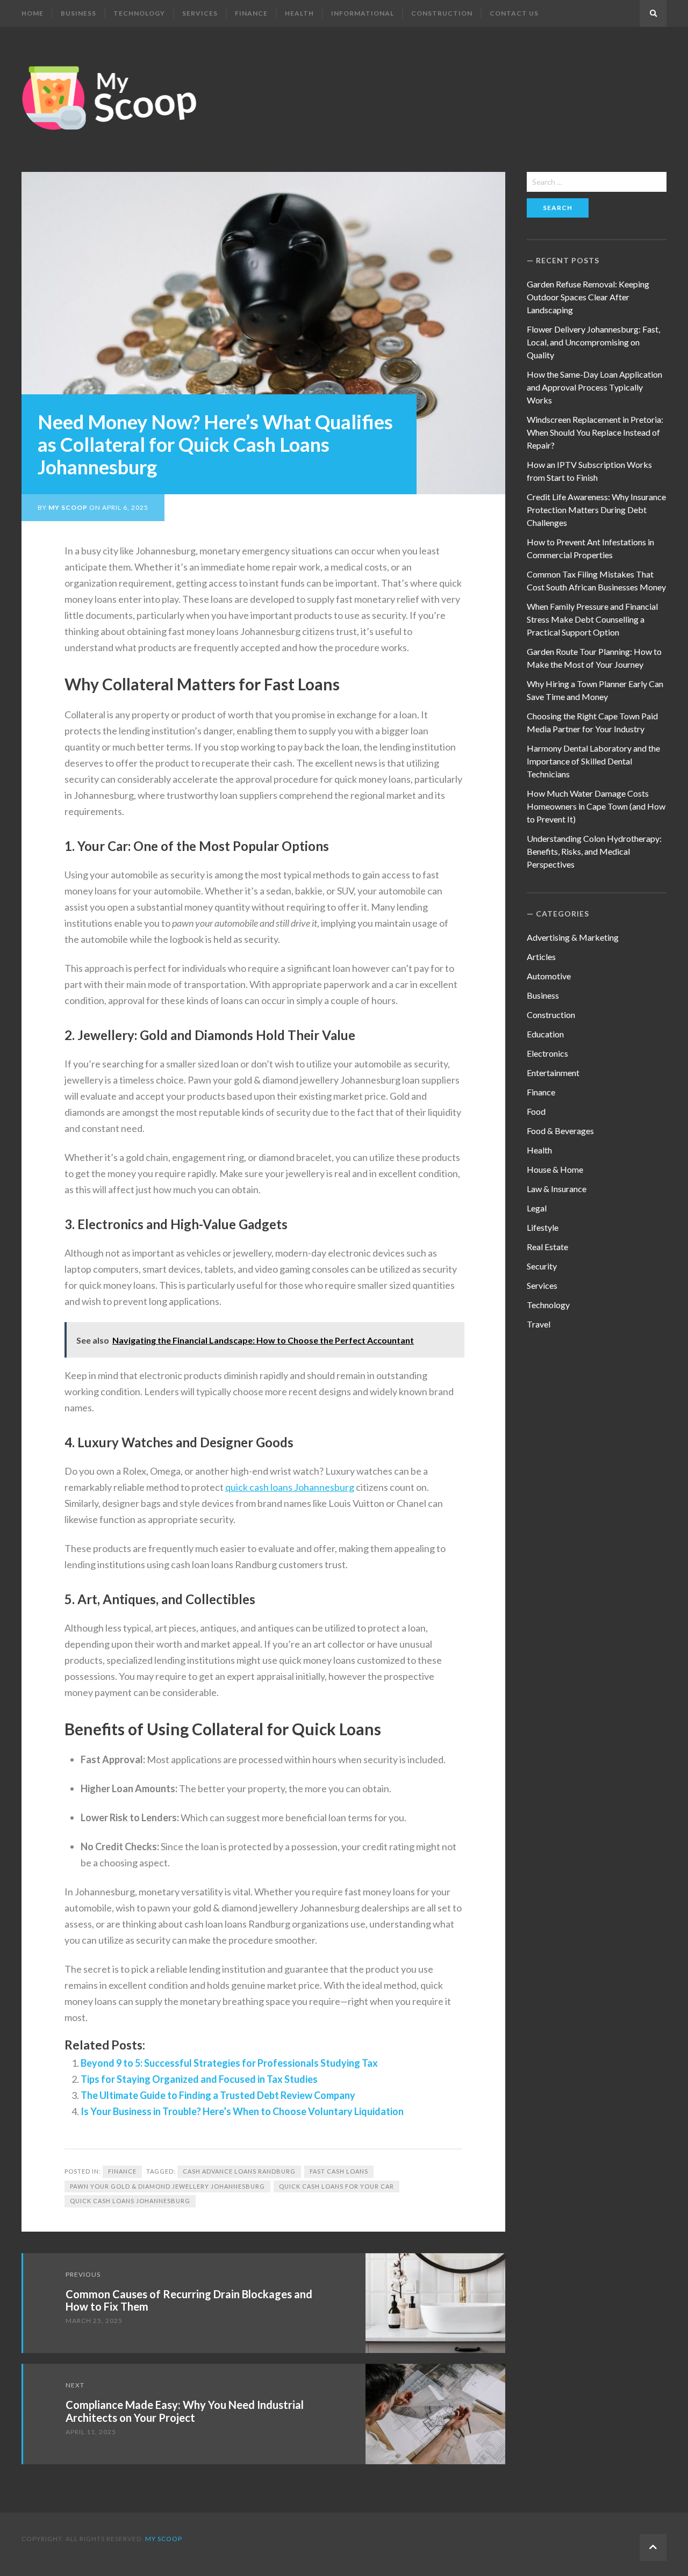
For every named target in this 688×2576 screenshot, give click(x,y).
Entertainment (553, 1073)
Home (33, 13)
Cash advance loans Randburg (239, 2171)
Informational (363, 13)
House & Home (555, 1169)
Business (78, 13)
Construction (442, 13)
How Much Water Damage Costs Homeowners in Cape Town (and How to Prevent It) (596, 806)
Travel (539, 1324)
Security (542, 1266)
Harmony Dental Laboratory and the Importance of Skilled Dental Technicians (593, 761)
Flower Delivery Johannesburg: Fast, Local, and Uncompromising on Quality (593, 342)
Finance (251, 13)
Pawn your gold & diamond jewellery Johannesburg (167, 2186)
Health (299, 13)
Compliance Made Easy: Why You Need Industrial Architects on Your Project (185, 2411)
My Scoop (68, 507)
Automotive (549, 976)
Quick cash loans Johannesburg (130, 2201)
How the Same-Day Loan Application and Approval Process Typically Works (594, 387)
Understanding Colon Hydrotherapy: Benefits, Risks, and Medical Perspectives (594, 851)
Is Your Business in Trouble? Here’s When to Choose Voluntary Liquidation (242, 2111)
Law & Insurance (557, 1189)
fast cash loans (339, 2171)
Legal (537, 1208)
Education (545, 1034)
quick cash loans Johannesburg (290, 1487)
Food (536, 1111)
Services (200, 13)
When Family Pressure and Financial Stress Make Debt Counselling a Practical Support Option (592, 619)
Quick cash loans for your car (336, 2186)
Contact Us (514, 13)
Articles (541, 957)
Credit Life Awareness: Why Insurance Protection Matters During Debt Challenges (596, 510)
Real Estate (547, 1247)
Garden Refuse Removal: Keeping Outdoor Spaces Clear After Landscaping (588, 297)
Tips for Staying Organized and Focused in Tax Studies (199, 2079)
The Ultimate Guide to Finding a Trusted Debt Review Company (218, 2095)
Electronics (547, 1053)
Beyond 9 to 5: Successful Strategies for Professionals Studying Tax (229, 2063)
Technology (139, 13)
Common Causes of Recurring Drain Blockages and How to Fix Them (189, 2300)
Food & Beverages (560, 1131)
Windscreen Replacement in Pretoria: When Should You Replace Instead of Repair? (595, 432)
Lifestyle (543, 1227)
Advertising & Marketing (573, 937)
